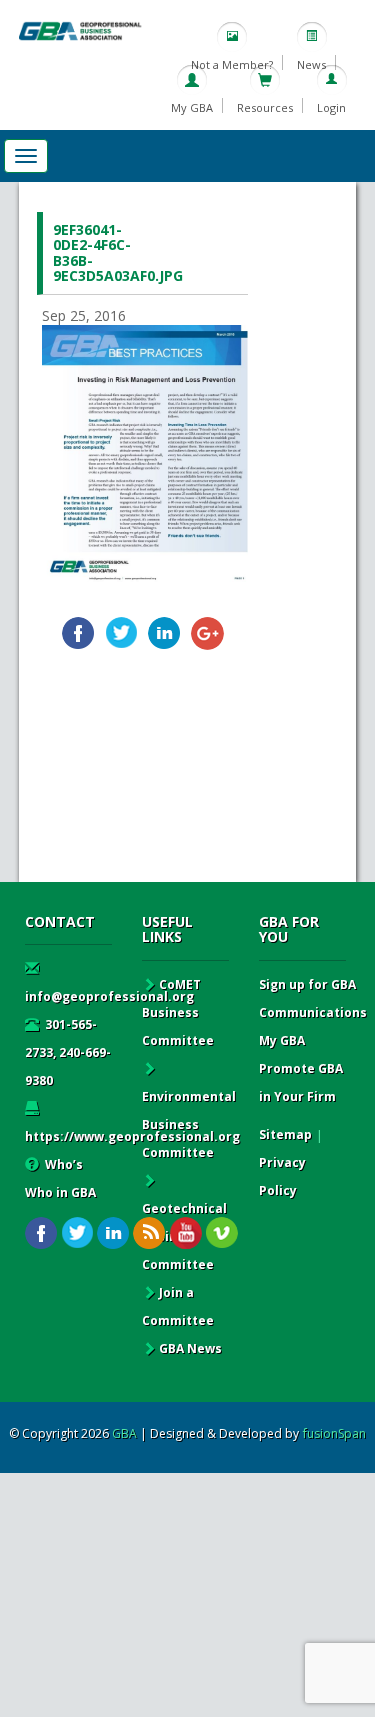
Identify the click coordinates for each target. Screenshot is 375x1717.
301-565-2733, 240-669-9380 (68, 1052)
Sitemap (285, 1134)
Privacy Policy (282, 1176)
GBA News (190, 1348)
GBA (124, 1433)
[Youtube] (185, 1233)
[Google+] (207, 633)
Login (331, 107)
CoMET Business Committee (178, 1012)
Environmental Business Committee (189, 1124)
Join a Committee (178, 1306)
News (311, 64)
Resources (265, 107)
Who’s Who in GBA (60, 1178)
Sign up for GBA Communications (313, 998)
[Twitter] (121, 633)
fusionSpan (334, 1433)
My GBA (192, 107)
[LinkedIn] (164, 633)
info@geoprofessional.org (109, 996)
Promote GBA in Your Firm (301, 1082)
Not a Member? (232, 64)
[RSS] (149, 1233)
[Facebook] (78, 633)
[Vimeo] (221, 1233)
